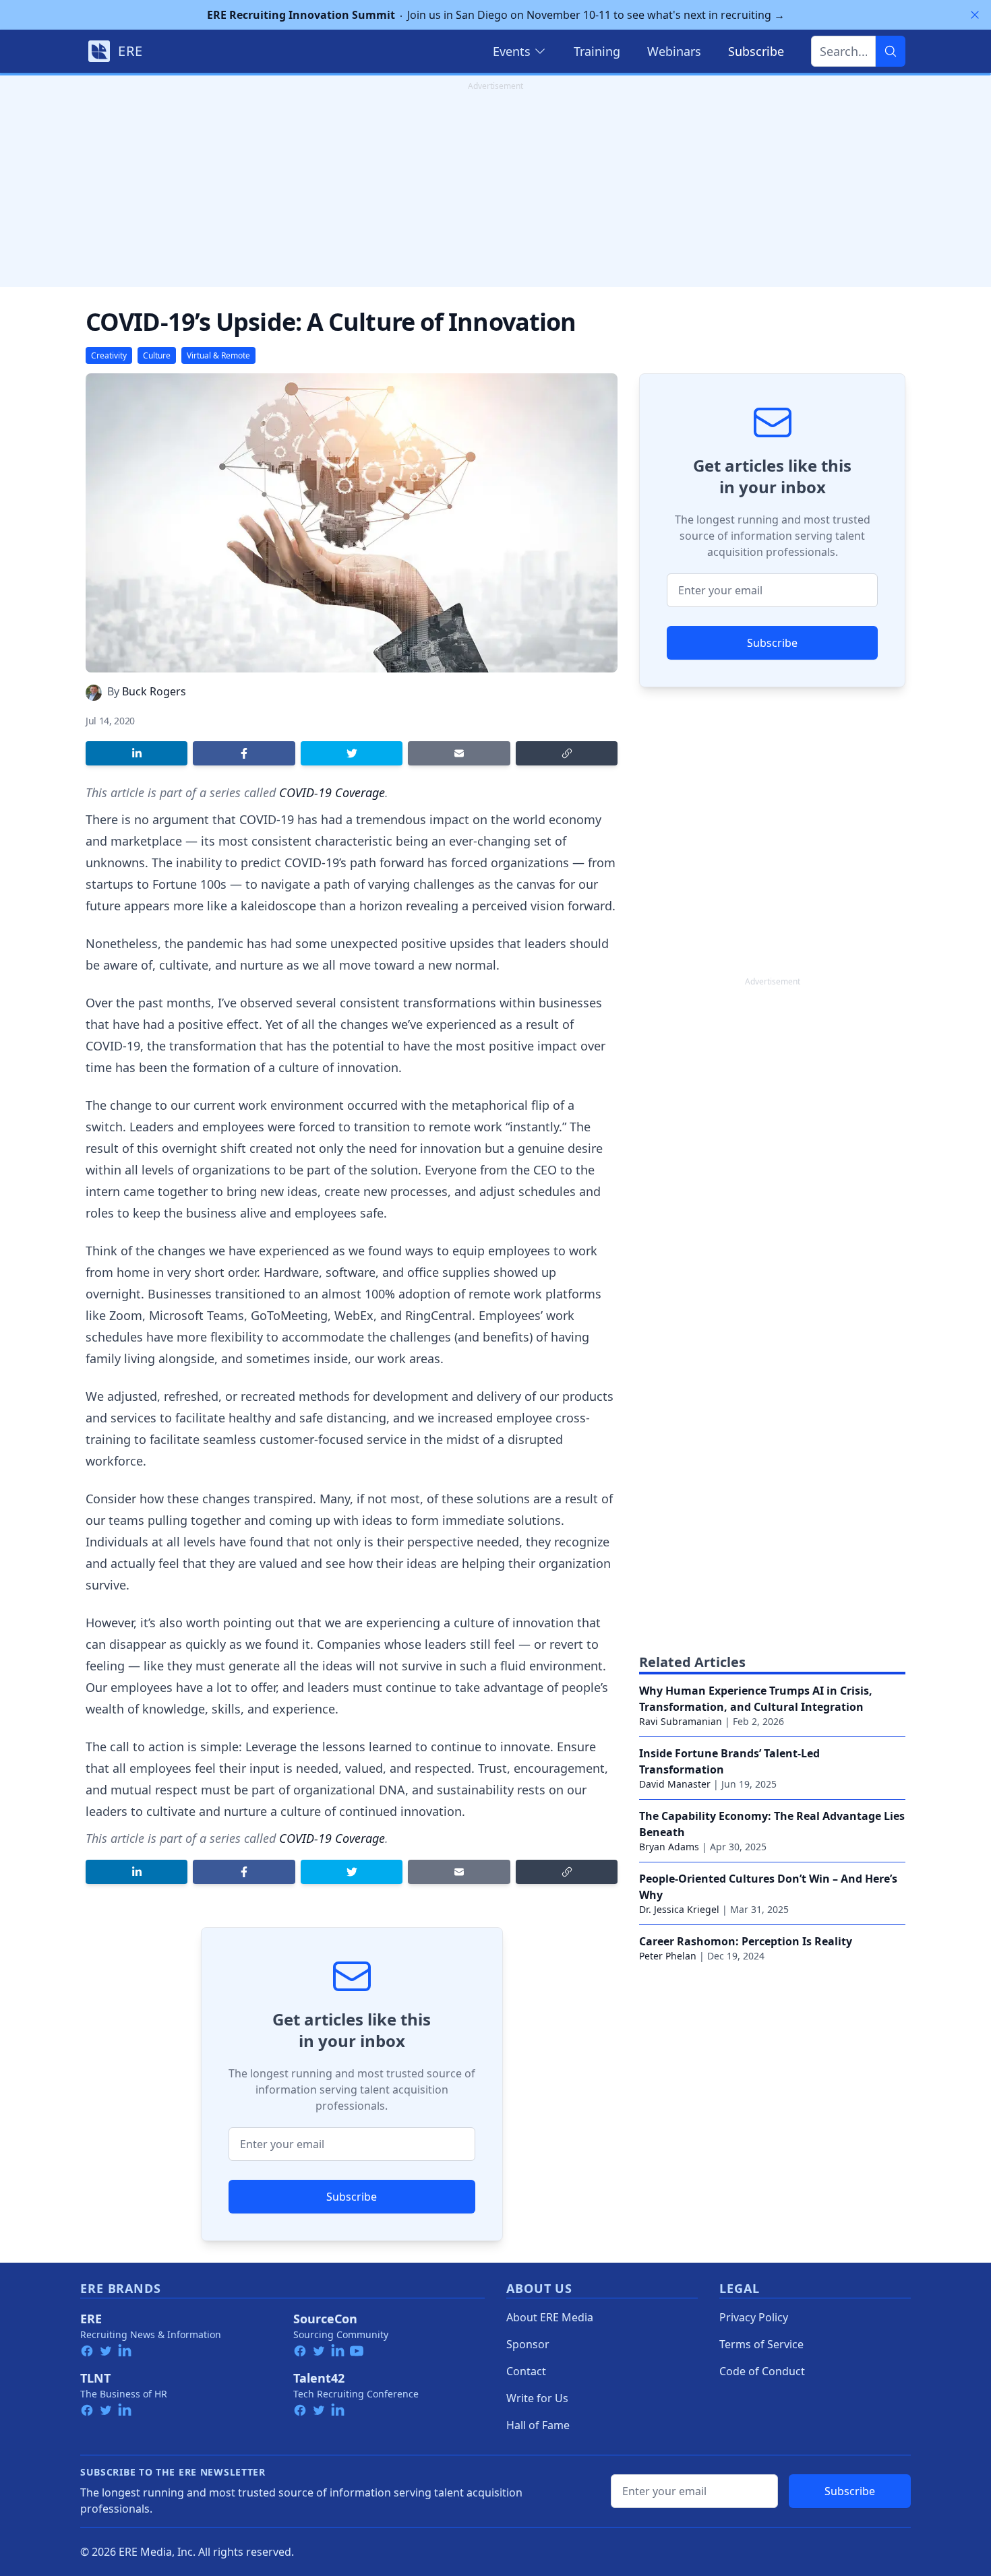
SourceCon (325, 2319)
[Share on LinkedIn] (137, 753)
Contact (526, 2371)
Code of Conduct (762, 2371)
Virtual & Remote (218, 355)
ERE (91, 2319)
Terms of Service (761, 2344)
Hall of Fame (538, 2425)
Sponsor (528, 2344)
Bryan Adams (669, 1847)
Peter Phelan (668, 1956)
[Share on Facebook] (244, 753)
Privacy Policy (754, 2317)
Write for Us (537, 2398)
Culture (157, 355)
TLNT (95, 2378)
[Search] (891, 51)
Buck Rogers (154, 691)
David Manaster (675, 1784)
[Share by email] (459, 753)
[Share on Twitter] (352, 753)
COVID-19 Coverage (332, 792)
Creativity (109, 355)
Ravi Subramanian (681, 1721)
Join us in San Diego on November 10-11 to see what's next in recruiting (496, 15)
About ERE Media (550, 2317)
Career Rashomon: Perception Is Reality (746, 1941)
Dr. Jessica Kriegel (679, 1909)
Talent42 (319, 2378)
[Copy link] (567, 753)
